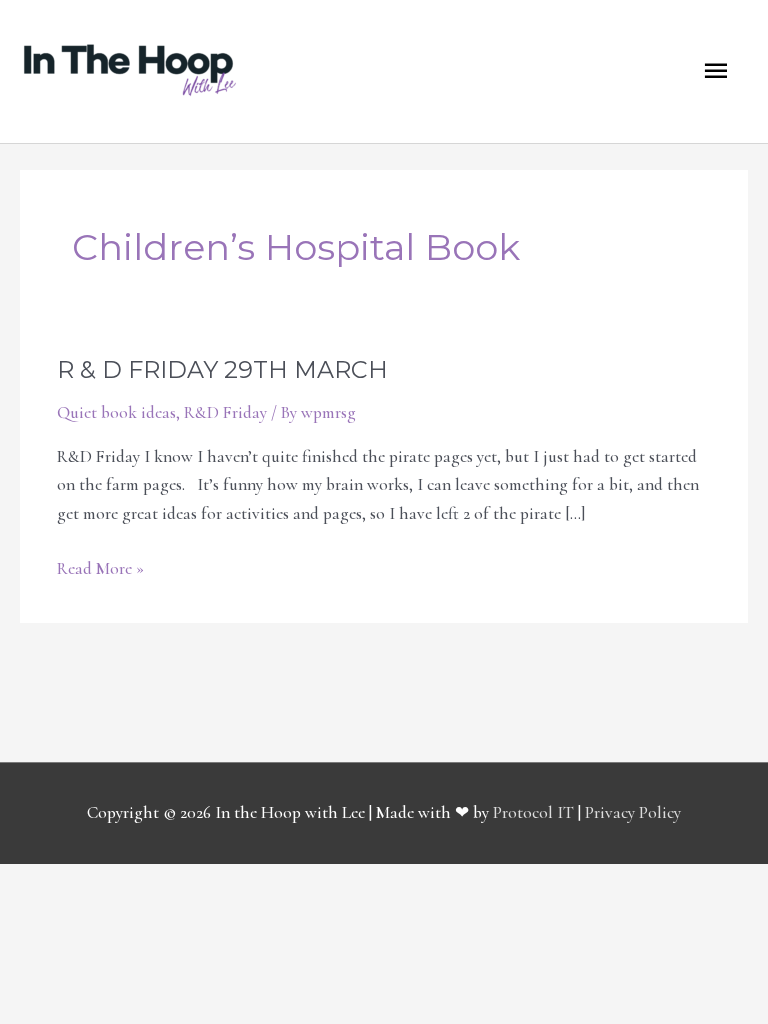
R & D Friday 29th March (222, 369)
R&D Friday (225, 412)
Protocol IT (533, 812)
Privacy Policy (633, 812)
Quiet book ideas (116, 412)
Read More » (100, 567)
